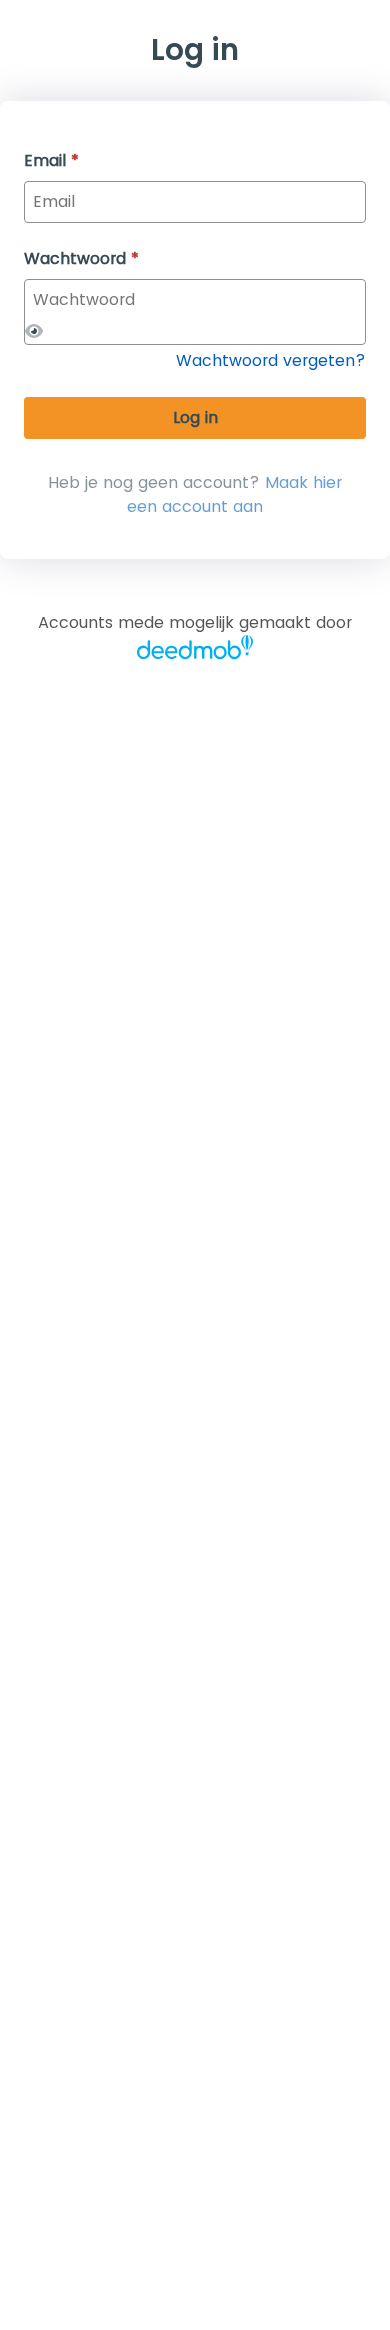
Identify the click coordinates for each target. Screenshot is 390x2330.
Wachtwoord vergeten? (271, 360)
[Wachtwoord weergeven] (34, 332)
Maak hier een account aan (234, 494)
